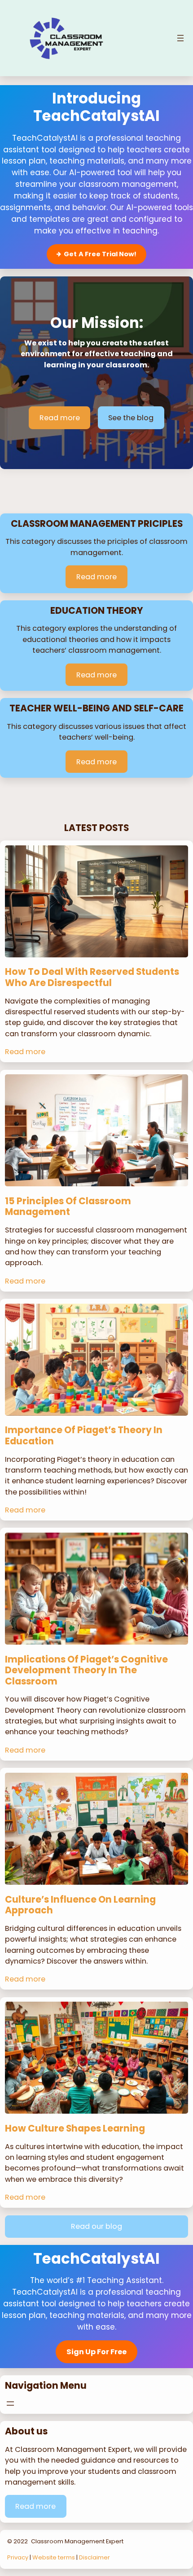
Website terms (54, 2557)
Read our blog (96, 2226)
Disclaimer (94, 2557)
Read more (60, 418)
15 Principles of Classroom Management (68, 1207)
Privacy (18, 2557)
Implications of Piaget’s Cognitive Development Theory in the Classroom (86, 1671)
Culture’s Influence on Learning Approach (80, 1905)
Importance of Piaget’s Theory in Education (84, 1436)
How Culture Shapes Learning (75, 2129)
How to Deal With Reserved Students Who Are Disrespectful (92, 977)
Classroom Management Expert (77, 2541)
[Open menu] (180, 38)
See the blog (131, 418)
